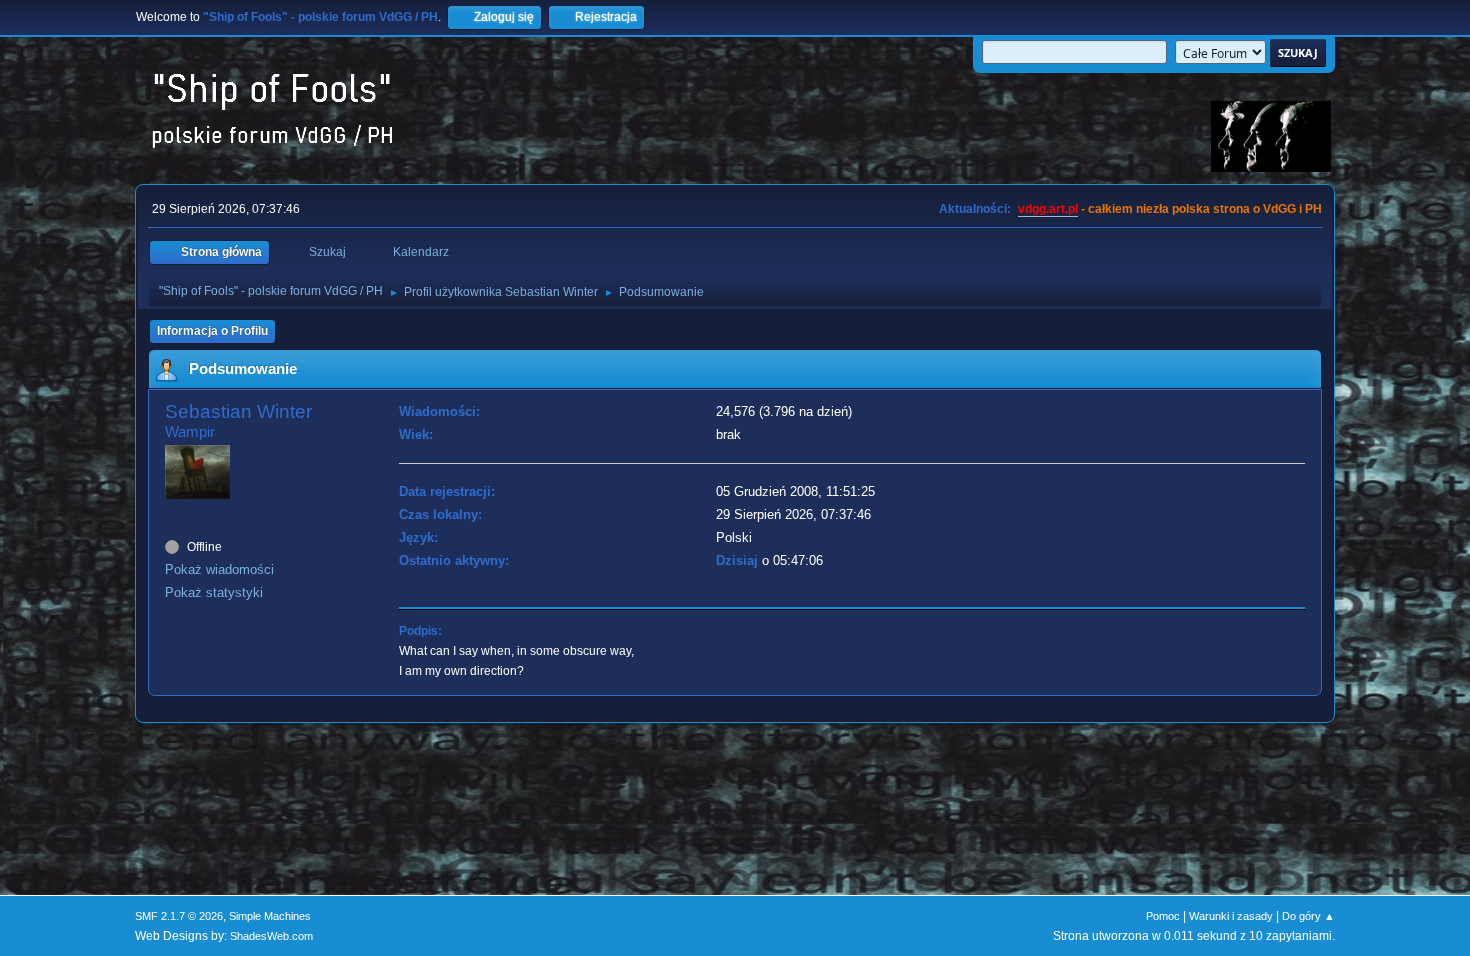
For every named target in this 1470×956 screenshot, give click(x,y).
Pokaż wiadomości (219, 569)
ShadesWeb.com (271, 936)
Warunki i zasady (1231, 916)
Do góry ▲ (1308, 916)
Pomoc (1163, 916)
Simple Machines (270, 916)
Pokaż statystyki (214, 592)
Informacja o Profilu (212, 331)
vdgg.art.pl (1048, 209)
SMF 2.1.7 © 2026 (179, 916)
